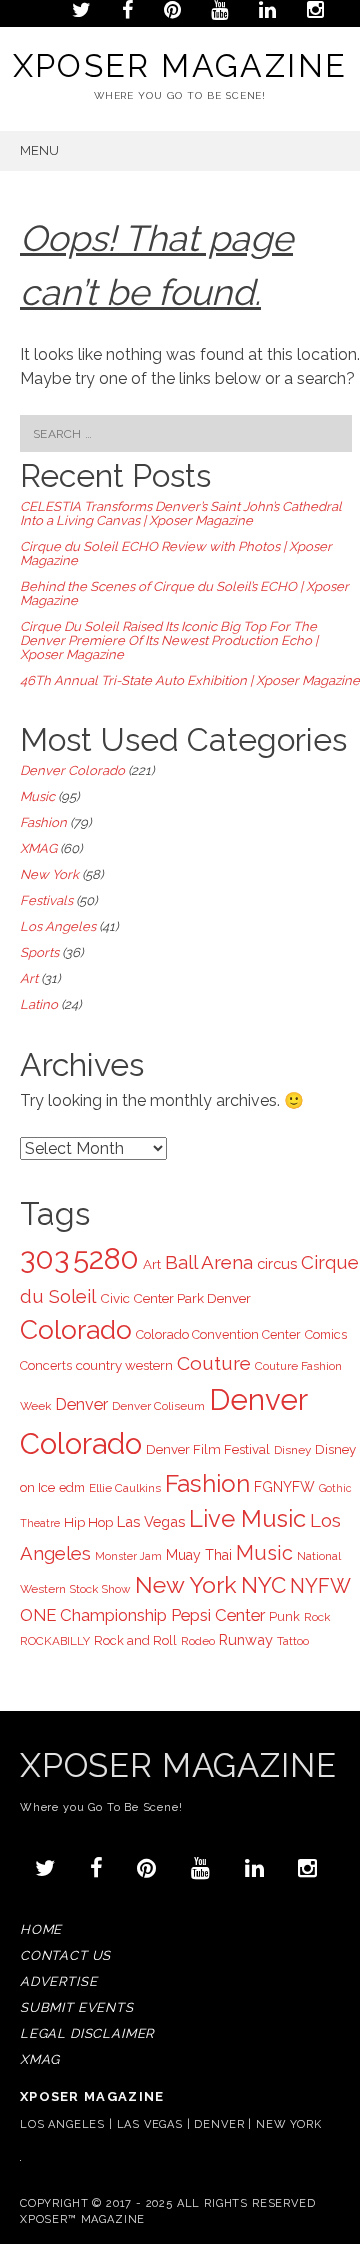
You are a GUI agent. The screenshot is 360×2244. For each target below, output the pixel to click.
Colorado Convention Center (218, 1334)
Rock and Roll (135, 1640)
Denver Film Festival (208, 1449)
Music (37, 796)
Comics (326, 1334)
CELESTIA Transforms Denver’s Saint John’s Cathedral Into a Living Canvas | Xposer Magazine (181, 513)
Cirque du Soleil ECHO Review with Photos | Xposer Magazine (176, 553)
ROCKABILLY (55, 1641)
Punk (284, 1616)
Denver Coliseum (158, 1406)
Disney (292, 1450)
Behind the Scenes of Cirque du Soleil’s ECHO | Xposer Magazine (184, 593)
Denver (81, 1404)
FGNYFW (284, 1487)
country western (124, 1365)
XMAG (38, 848)
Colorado (76, 1329)
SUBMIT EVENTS (77, 2007)
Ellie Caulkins (125, 1488)
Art (29, 978)
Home (41, 1929)
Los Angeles (58, 926)
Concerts (46, 1365)
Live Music (247, 1519)
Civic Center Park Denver (175, 1298)
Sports (39, 952)
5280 (106, 1259)
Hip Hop (88, 1522)
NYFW (320, 1586)
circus (277, 1263)
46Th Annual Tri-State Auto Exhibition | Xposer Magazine (190, 680)
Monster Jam (128, 1556)
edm (72, 1487)
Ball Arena (209, 1262)
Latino (39, 1004)
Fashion (43, 822)
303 (44, 1259)
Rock (317, 1617)
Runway (246, 1639)
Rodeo (198, 1641)
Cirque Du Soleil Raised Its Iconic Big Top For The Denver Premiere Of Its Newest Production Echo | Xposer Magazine (169, 640)
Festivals (46, 900)
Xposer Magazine (180, 65)
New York (49, 874)
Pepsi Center (218, 1615)
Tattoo (293, 1641)
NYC (263, 1585)
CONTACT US (65, 1955)
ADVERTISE (58, 1981)
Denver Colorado (72, 770)
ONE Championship (93, 1615)
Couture (214, 1363)
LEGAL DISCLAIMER (87, 2033)
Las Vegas (151, 1521)
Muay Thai (199, 1555)
